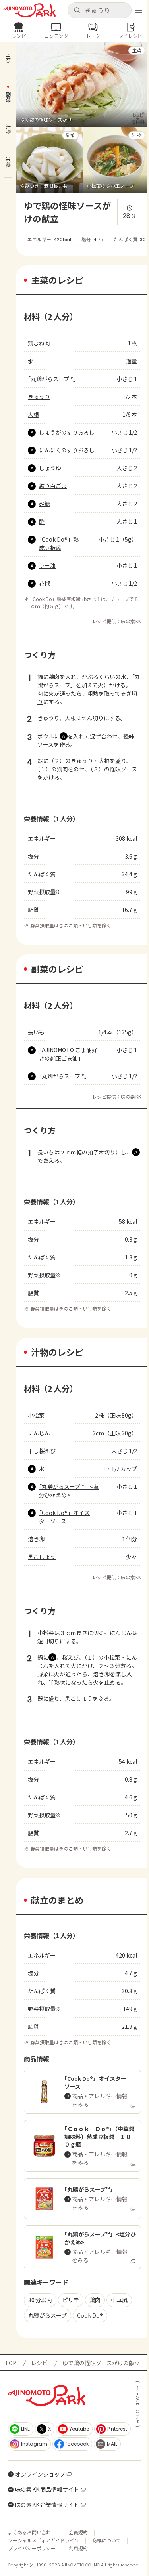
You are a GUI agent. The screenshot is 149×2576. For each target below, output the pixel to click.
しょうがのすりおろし (67, 432)
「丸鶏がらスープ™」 (53, 379)
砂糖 (45, 504)
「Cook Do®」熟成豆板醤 (59, 543)
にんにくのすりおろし (67, 450)
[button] (100, 10)
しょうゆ (50, 468)
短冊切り (48, 1641)
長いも (36, 1032)
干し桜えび (42, 1451)
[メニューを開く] (139, 10)
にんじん (39, 1433)
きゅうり (39, 397)
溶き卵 (36, 1539)
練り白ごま (53, 486)
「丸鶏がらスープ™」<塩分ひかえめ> (69, 1491)
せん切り (93, 718)
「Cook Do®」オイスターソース (64, 1517)
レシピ (39, 2363)
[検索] (77, 10)
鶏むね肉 (39, 343)
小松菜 (36, 1415)
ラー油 (47, 565)
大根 (33, 414)
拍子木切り (101, 1152)
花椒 (45, 583)
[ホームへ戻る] (30, 10)
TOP (11, 2363)
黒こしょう (42, 1557)
